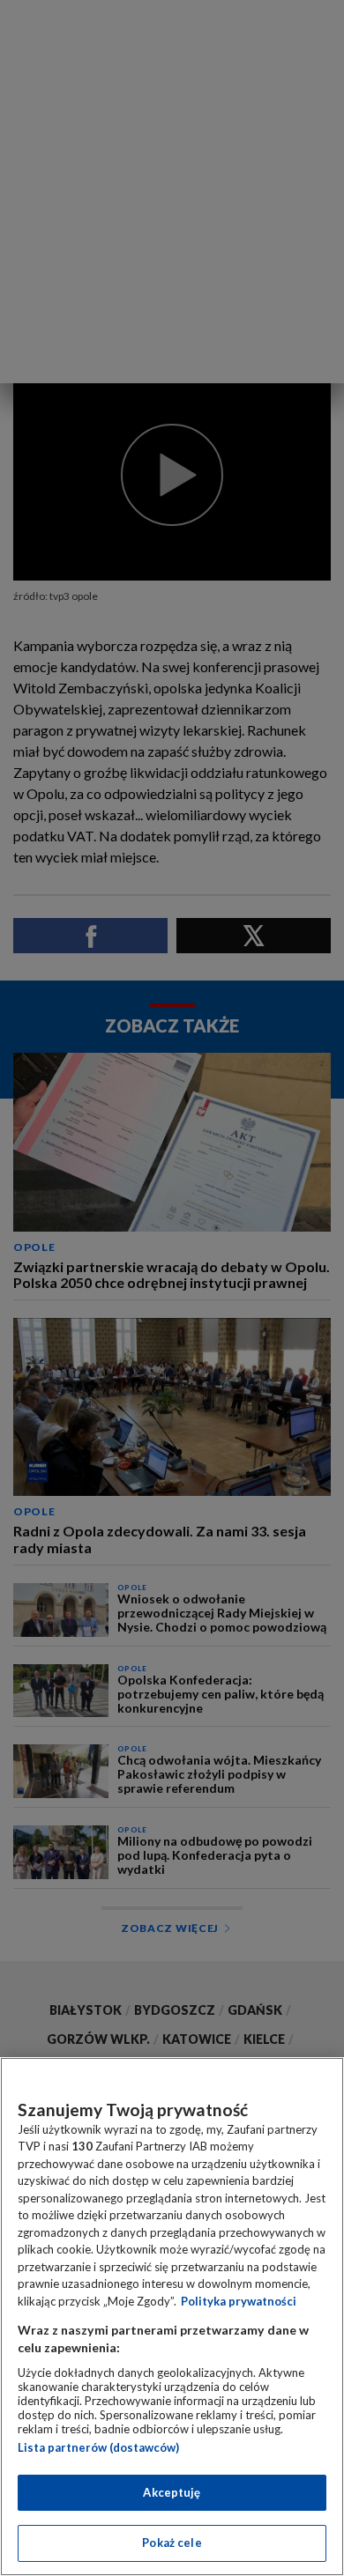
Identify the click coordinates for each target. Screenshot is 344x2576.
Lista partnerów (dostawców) (98, 2447)
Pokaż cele (172, 2543)
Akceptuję (172, 2492)
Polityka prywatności (239, 2301)
